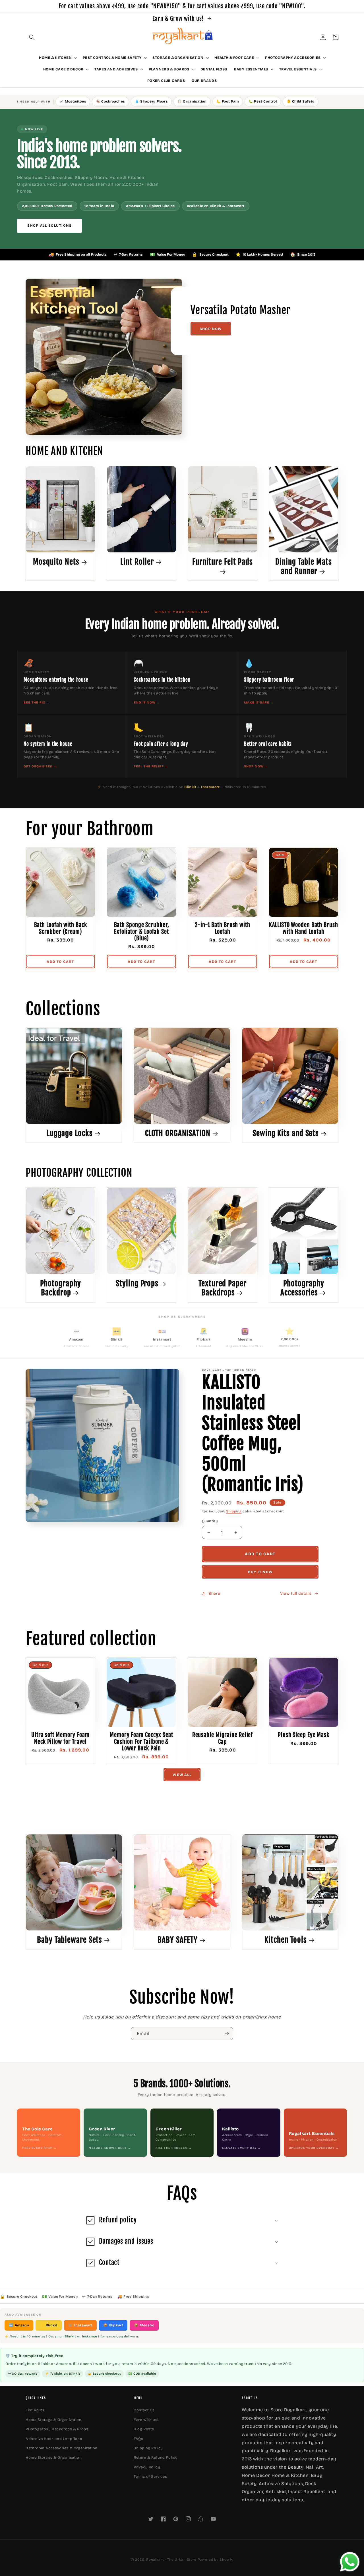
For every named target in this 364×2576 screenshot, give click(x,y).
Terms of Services (150, 2477)
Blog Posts (144, 2429)
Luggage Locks (70, 1133)
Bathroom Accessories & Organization (62, 2448)
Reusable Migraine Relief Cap (223, 1738)
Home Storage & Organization (53, 2420)
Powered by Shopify (216, 2560)
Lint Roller (137, 562)
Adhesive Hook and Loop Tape (54, 2439)
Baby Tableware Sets (70, 1940)
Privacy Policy (147, 2467)
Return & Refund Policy (156, 2458)
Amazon (19, 2325)
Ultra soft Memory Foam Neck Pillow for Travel (60, 1738)
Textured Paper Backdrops (223, 1288)
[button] (32, 37)
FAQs (138, 2439)
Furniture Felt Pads (223, 562)
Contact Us (144, 2410)
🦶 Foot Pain (228, 101)
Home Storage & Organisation (54, 2458)
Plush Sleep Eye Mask (304, 1735)
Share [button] (214, 1593)
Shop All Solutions (49, 226)
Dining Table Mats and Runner (303, 566)
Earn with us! (146, 2420)
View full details (296, 1593)
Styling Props (137, 1283)
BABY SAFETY (178, 1940)
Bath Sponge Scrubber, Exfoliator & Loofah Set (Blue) (142, 932)
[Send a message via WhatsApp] (350, 2562)
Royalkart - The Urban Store (171, 2560)
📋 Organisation (192, 101)
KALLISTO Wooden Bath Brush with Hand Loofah (303, 928)
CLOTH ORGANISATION (178, 1133)
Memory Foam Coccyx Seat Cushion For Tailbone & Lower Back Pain (141, 1742)
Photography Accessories (302, 1288)
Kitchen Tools (286, 1940)
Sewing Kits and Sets (286, 1133)
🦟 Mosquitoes (73, 101)
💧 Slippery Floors (151, 101)
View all (182, 1775)
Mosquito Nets (56, 562)
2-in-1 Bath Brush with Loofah (223, 928)
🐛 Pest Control (263, 101)
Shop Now (211, 329)
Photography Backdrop (61, 1288)
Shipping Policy (148, 2448)
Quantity (210, 1521)
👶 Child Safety (301, 101)
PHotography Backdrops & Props (57, 2429)
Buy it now (260, 1572)
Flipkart (113, 2325)
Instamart (80, 2325)
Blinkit (49, 2325)
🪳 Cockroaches (110, 101)
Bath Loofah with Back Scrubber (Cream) (61, 928)
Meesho (144, 2325)
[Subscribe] (227, 2034)
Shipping (234, 1511)
